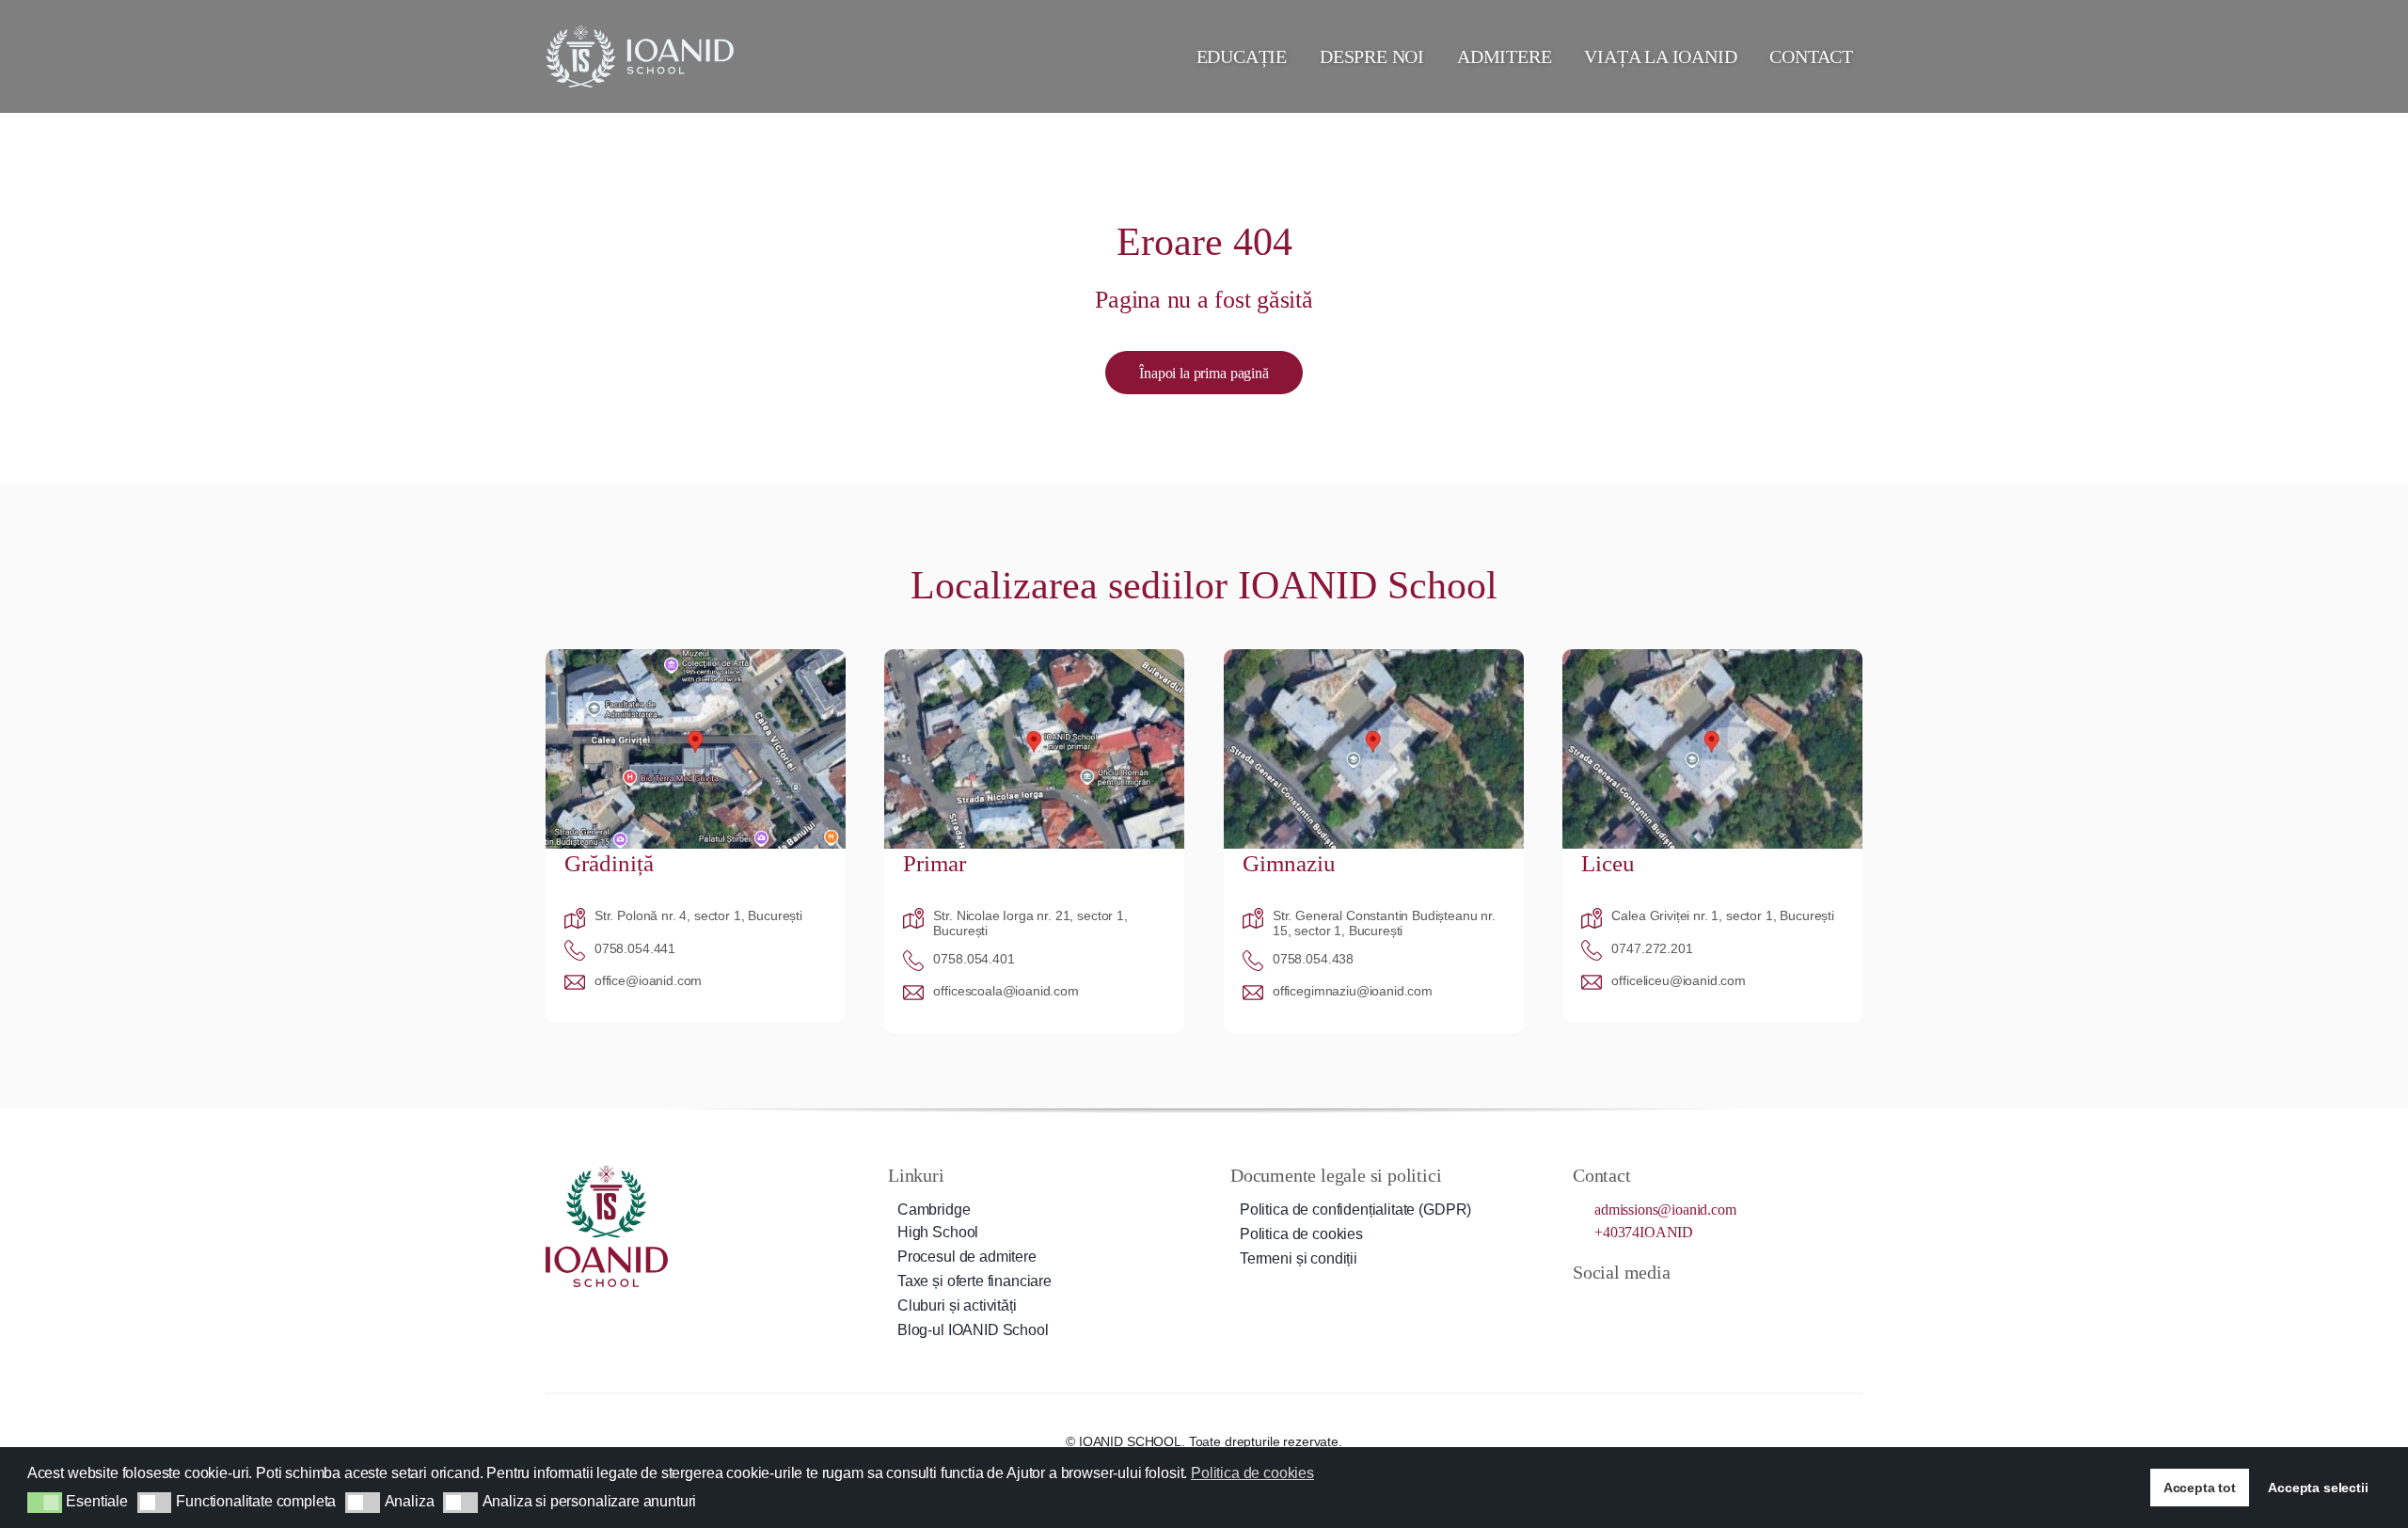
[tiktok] (1614, 1305)
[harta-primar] (1034, 656)
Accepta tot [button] (2200, 1488)
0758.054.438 (1313, 959)
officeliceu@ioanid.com (1678, 980)
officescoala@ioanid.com (1006, 991)
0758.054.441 (635, 948)
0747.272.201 (1652, 948)
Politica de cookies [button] (1252, 1473)
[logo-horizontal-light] (640, 32)
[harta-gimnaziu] (1374, 656)
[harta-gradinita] (696, 656)
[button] (45, 1503)
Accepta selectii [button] (2318, 1488)
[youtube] (1648, 1305)
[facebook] (1580, 1305)
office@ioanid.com (648, 980)
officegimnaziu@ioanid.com (1353, 991)
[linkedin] (1681, 1305)
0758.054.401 (974, 959)
